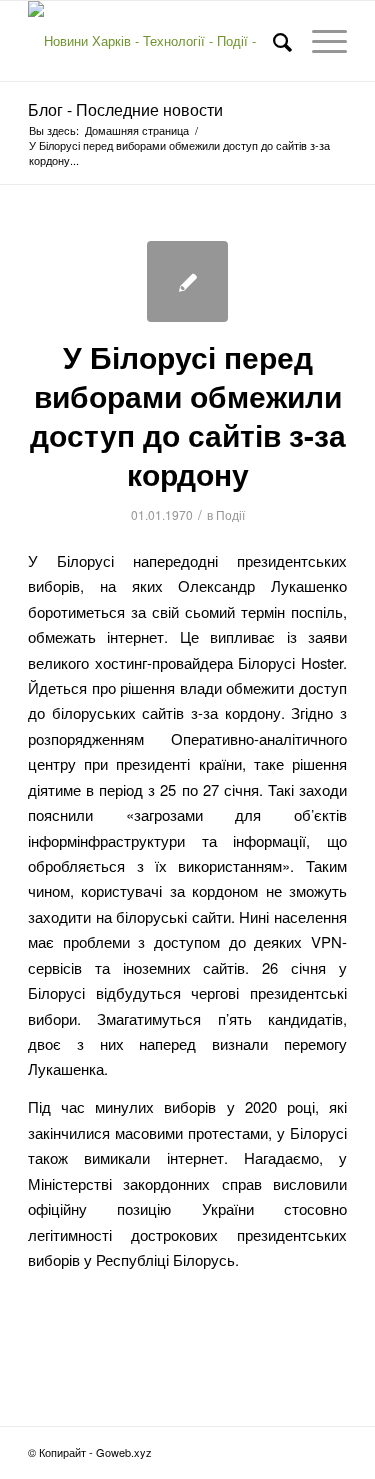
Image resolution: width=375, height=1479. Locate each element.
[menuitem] (272, 41)
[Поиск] (272, 41)
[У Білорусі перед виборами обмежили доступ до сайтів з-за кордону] (187, 281)
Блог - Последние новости (125, 109)
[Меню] (319, 41)
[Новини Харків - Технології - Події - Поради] (155, 41)
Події (230, 514)
